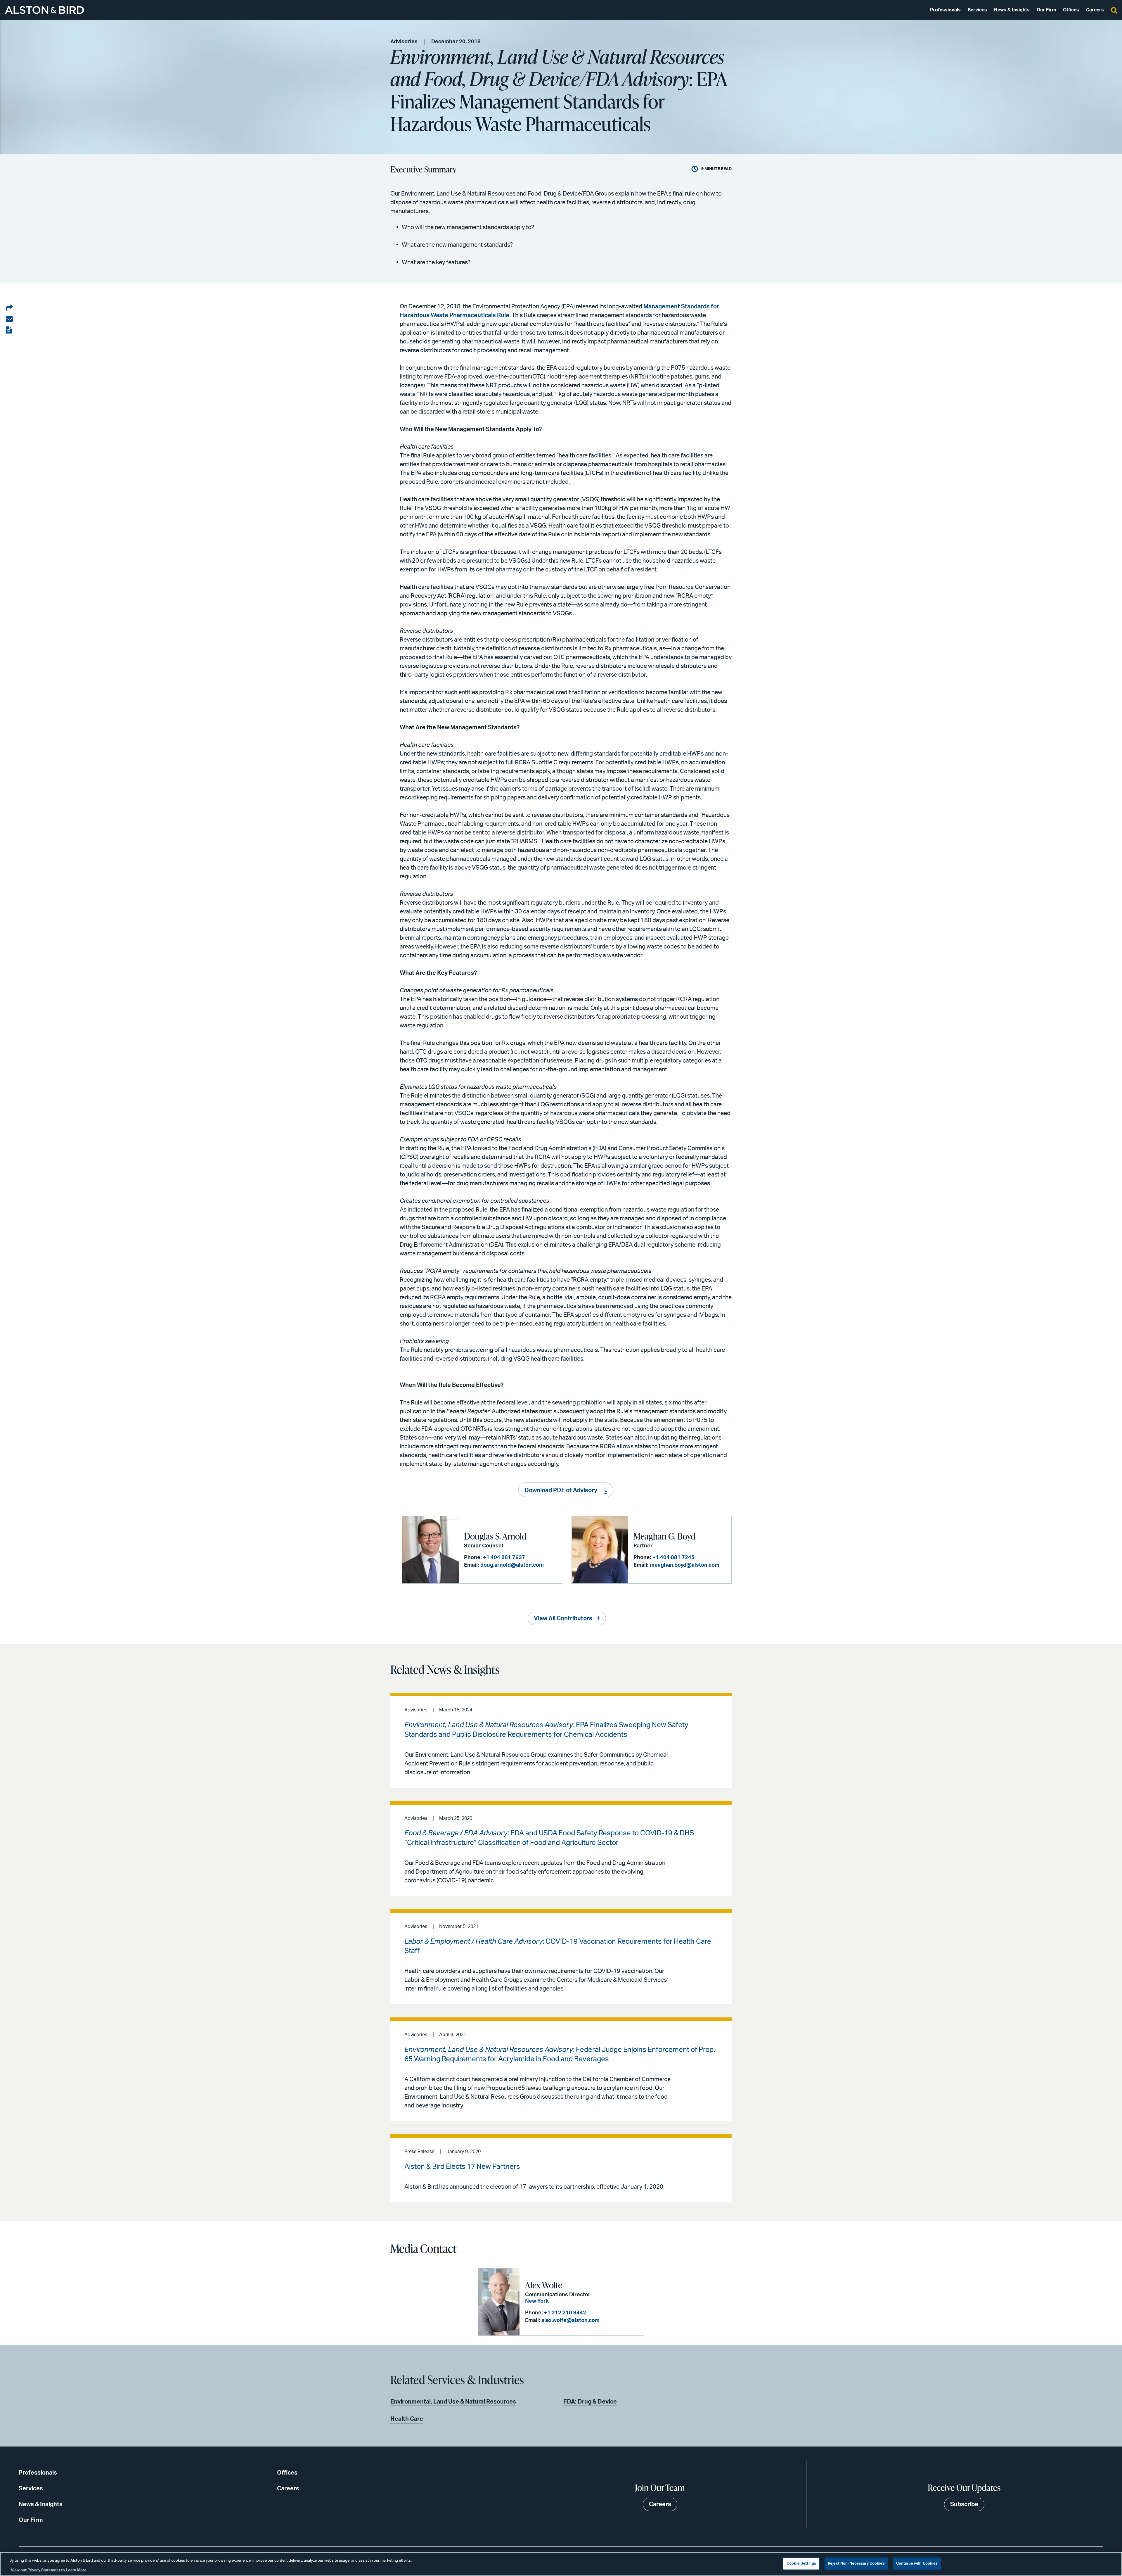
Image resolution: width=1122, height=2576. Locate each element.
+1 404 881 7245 (673, 1558)
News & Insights (1012, 10)
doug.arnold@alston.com (512, 1565)
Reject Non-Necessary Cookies (856, 2564)
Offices (1071, 10)
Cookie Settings (801, 2564)
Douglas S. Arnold (495, 1536)
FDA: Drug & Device (590, 2402)
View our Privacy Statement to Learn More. (49, 2570)
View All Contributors (563, 1618)
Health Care (407, 2419)
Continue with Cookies (917, 2564)
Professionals (945, 10)
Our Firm (1046, 10)
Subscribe (964, 2504)
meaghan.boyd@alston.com (685, 1565)
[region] (561, 2564)
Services (977, 10)
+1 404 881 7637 (504, 1558)
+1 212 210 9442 (565, 2313)
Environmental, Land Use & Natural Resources (453, 2402)
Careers (1095, 10)
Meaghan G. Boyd (664, 1536)
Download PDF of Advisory (561, 1490)
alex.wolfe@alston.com (570, 2321)
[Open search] (1114, 10)
